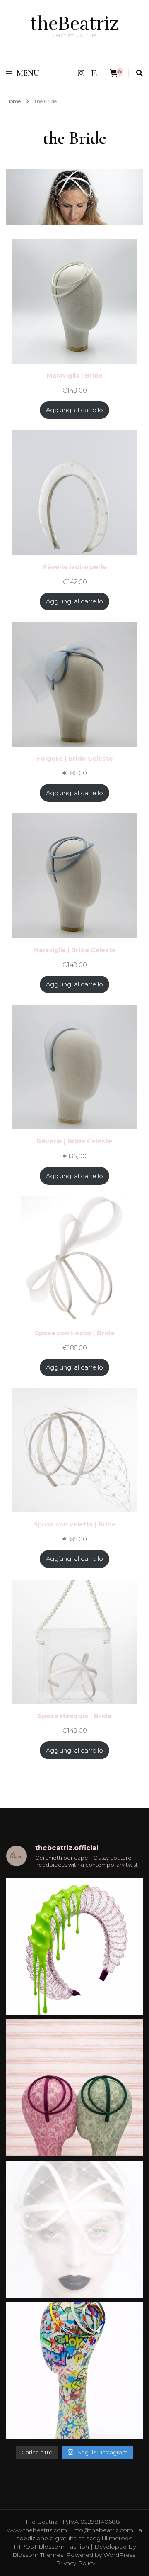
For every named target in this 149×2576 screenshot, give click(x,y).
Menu (28, 73)
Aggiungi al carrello (74, 410)
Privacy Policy (76, 2563)
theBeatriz (74, 24)
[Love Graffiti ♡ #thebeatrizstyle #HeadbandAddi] (74, 2370)
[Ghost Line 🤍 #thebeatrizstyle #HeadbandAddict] (74, 2229)
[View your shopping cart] (114, 73)
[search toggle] (139, 73)
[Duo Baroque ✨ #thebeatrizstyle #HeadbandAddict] (74, 2088)
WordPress (119, 2555)
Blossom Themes (38, 2555)
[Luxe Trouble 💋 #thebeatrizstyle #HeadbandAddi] (74, 1947)
